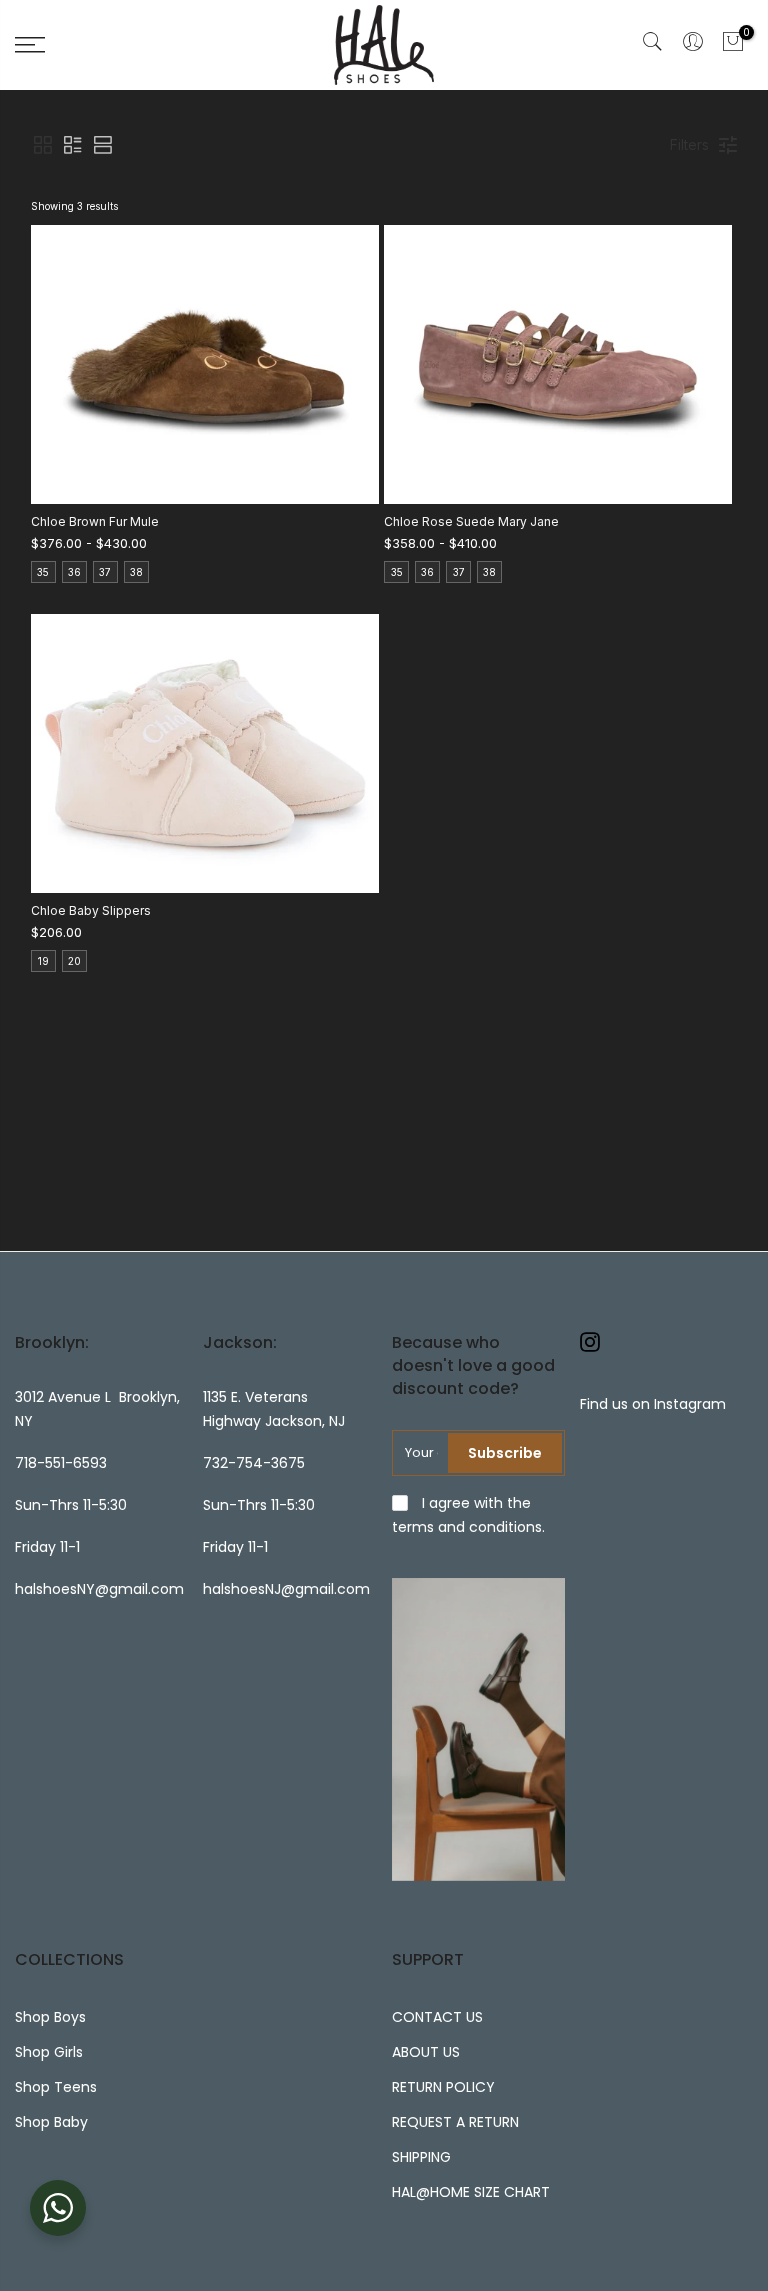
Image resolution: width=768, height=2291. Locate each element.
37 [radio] (105, 572)
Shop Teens (56, 2087)
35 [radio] (43, 572)
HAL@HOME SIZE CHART (471, 2192)
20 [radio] (74, 961)
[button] (43, 145)
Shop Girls (49, 2052)
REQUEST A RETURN (455, 2122)
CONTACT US (437, 2017)
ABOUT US (426, 2052)
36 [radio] (74, 572)
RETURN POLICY (443, 2087)
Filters (689, 144)
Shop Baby (51, 2122)
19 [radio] (43, 961)
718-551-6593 (61, 1463)
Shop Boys (50, 2017)
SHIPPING (421, 2157)
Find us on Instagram (653, 1404)
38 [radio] (136, 572)
